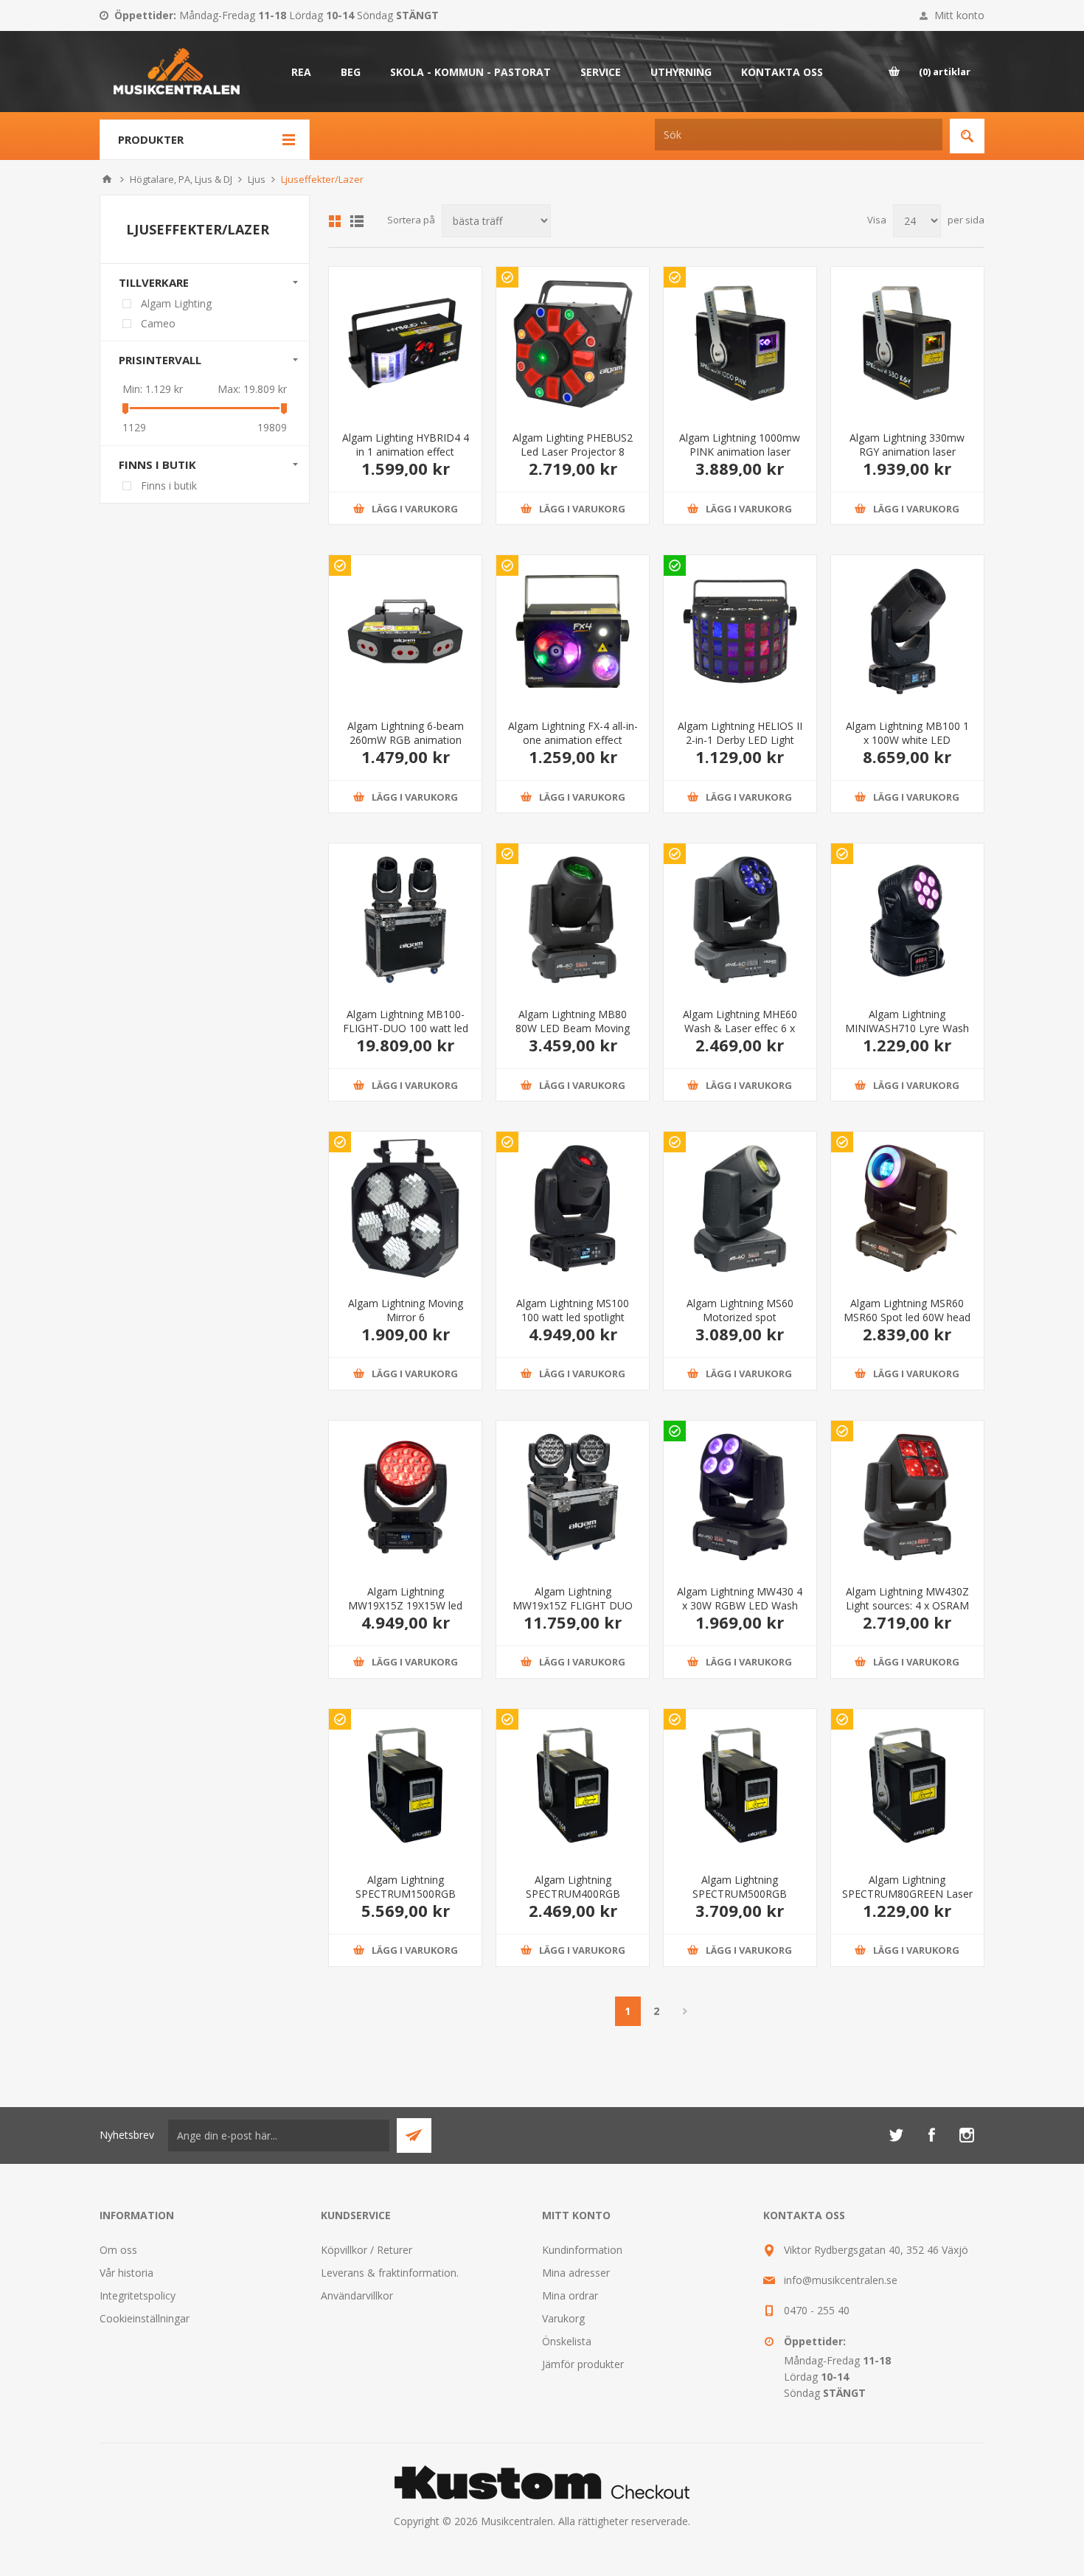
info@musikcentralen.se (841, 2280)
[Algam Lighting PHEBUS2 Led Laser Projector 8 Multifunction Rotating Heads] (573, 343)
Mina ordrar (570, 2295)
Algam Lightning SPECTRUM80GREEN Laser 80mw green (907, 1894)
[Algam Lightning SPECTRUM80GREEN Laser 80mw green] (907, 1785)
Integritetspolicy (138, 2295)
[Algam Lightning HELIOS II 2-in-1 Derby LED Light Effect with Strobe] (740, 631)
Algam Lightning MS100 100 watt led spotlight (573, 1310)
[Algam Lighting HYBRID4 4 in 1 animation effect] (405, 343)
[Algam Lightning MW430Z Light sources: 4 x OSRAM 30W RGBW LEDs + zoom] (907, 1497)
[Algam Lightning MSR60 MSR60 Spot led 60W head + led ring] (907, 1208)
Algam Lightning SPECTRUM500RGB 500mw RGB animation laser (740, 1901)
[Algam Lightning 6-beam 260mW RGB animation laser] (405, 631)
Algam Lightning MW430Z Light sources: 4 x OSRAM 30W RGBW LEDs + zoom (907, 1605)
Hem (107, 179)
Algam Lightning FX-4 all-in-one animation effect (573, 733)
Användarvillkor (357, 2295)
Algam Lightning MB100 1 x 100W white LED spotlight (907, 740)
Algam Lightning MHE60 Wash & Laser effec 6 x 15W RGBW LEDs (740, 1028)
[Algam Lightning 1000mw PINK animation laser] (740, 343)
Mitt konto (959, 15)
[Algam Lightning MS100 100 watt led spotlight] (573, 1208)
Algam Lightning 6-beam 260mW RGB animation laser (406, 740)
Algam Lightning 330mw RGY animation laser (907, 445)
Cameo (158, 323)
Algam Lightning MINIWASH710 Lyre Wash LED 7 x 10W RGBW (907, 1028)
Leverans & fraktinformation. (390, 2273)
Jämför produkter (583, 2364)
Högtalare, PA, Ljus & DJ (181, 179)
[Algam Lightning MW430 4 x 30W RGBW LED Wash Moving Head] (740, 1497)
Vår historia (126, 2273)
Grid (335, 221)
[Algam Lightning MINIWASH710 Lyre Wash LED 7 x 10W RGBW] (907, 920)
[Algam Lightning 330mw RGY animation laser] (907, 343)
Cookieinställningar (145, 2318)
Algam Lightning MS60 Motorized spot (740, 1310)
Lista (357, 221)
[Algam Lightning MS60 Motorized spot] (740, 1208)
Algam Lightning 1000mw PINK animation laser (740, 445)
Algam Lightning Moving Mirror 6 (406, 1310)
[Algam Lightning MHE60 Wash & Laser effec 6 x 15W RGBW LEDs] (740, 920)
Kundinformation (582, 2250)
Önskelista (567, 2341)
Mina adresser (576, 2273)
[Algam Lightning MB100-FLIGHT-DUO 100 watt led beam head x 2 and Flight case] (405, 920)
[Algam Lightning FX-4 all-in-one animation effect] (573, 631)
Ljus (257, 179)
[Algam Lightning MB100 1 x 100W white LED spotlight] (907, 631)
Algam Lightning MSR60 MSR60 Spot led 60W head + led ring (907, 1317)
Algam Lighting (176, 303)
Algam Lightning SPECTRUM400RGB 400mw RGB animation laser (573, 1901)
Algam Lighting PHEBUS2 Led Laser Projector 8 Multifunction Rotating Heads (573, 459)
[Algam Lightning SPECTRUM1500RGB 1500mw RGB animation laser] (405, 1785)
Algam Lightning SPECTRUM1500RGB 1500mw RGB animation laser (406, 1901)
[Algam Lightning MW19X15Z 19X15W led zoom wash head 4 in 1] (405, 1497)
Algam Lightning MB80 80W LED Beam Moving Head (573, 1028)
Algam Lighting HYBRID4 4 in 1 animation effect (406, 445)
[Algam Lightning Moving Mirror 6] (405, 1208)
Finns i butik (169, 485)
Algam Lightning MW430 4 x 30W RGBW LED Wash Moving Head (740, 1605)
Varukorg (563, 2318)
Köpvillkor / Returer (366, 2250)
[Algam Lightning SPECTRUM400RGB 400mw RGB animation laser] (573, 1785)
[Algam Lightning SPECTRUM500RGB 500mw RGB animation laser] (740, 1785)
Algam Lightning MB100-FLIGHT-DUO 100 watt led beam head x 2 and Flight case (406, 1035)
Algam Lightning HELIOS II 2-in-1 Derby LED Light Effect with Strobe (740, 740)
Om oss (118, 2250)
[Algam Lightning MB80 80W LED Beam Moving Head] (573, 920)
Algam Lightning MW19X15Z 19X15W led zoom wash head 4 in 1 (405, 1605)
